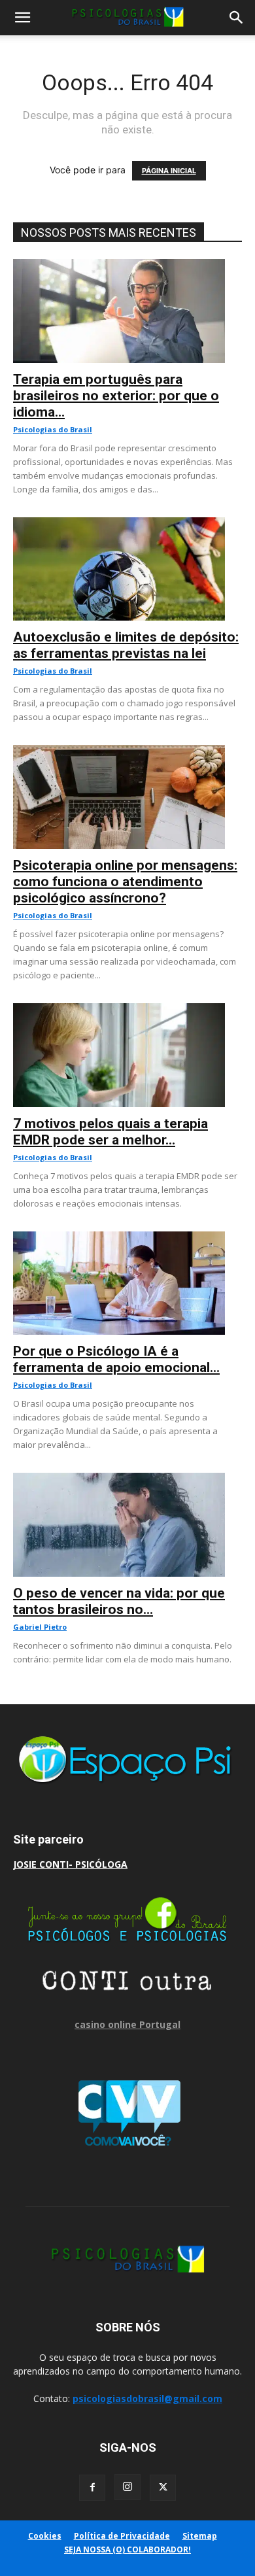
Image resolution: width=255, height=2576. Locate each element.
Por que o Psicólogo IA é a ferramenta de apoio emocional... (116, 1359)
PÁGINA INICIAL (169, 171)
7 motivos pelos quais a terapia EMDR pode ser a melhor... (110, 1132)
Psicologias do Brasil (53, 429)
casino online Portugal (127, 2024)
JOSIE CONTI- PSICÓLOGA (70, 1864)
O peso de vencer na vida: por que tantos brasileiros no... (119, 1601)
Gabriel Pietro (40, 1627)
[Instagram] (127, 2487)
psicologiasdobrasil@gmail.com (147, 2398)
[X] (163, 2488)
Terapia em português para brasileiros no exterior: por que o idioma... (116, 396)
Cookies (45, 2536)
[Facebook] (92, 2488)
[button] (22, 18)
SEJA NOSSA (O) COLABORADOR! (127, 2550)
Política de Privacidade (122, 2536)
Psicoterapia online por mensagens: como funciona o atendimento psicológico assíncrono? (125, 882)
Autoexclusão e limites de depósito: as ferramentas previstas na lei (126, 645)
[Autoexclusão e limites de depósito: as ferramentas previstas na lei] (127, 524)
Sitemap (200, 2536)
